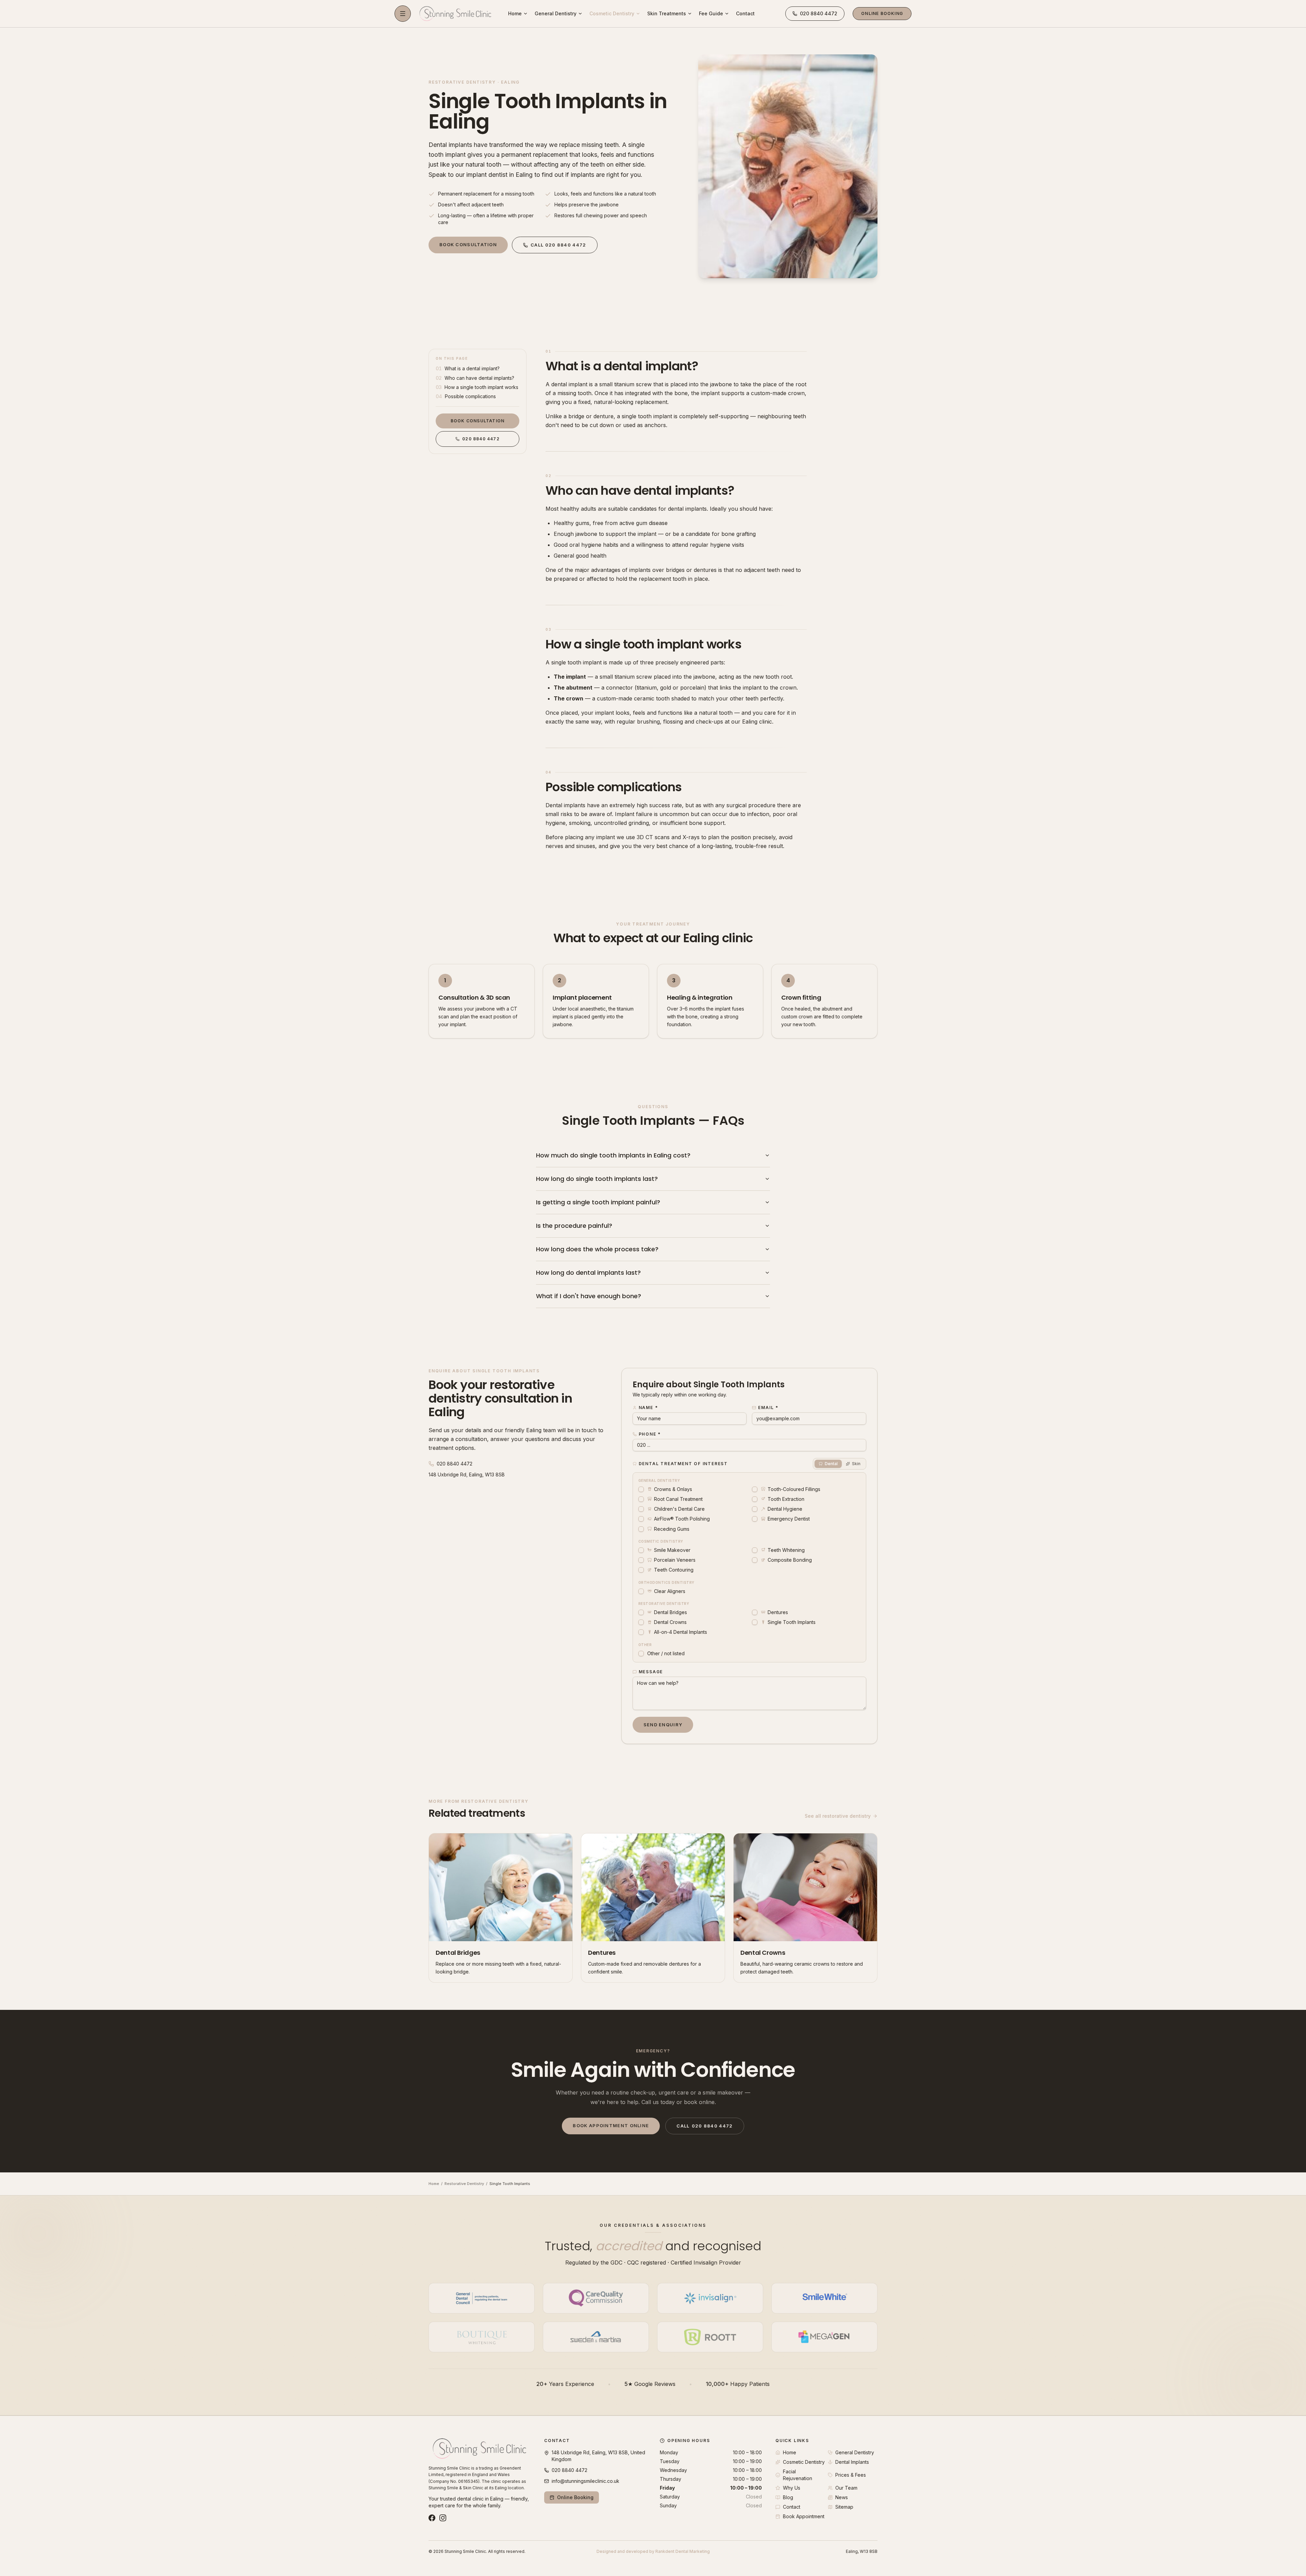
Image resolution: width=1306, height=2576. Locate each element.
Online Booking (882, 13)
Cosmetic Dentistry (612, 13)
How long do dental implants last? (588, 1273)
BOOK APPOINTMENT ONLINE (611, 2125)
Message (651, 1672)
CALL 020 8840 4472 (558, 245)
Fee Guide (711, 13)
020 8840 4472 (481, 439)
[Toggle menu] (403, 14)
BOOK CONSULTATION (468, 244)
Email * (768, 1408)
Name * (648, 1408)
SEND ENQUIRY (663, 1725)
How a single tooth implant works (643, 644)
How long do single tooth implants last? (597, 1179)
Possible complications (614, 787)
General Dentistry (556, 13)
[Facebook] (432, 2518)
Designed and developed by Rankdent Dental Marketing (653, 2551)
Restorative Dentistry (464, 2184)
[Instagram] (443, 2518)
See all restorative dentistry (838, 1816)
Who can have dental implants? (640, 490)
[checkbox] (641, 1489)
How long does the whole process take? (597, 1249)
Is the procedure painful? (574, 1226)
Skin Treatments (667, 13)
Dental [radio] (831, 1464)
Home (515, 13)
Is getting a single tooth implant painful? (598, 1202)
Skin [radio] (856, 1464)
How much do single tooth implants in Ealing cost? (613, 1155)
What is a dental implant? (622, 366)
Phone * (650, 1434)
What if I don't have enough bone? (589, 1296)
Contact (745, 13)
